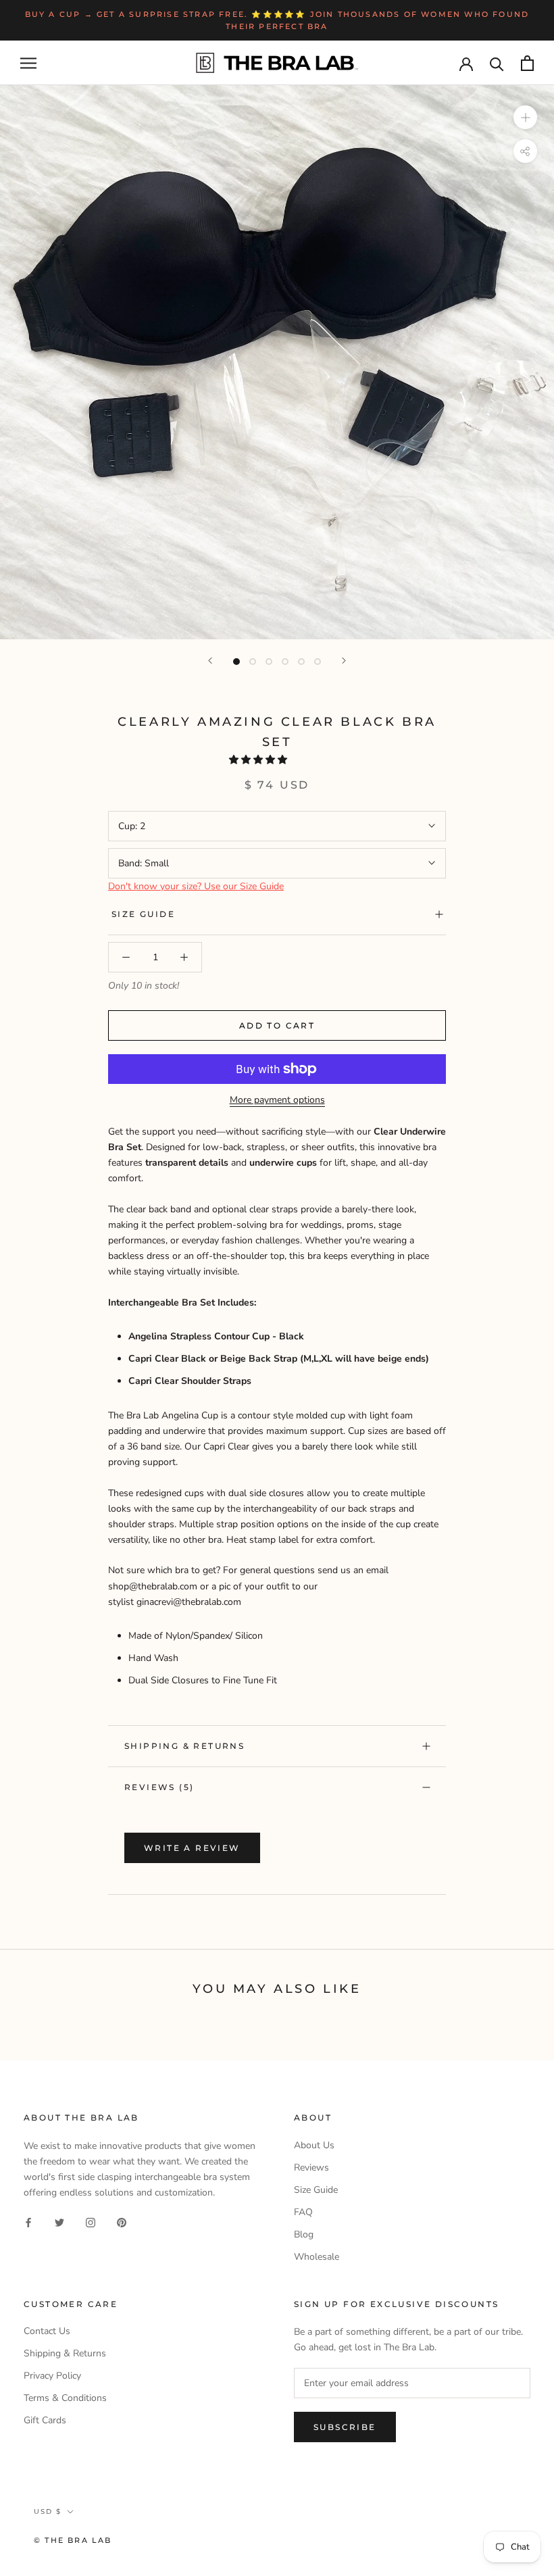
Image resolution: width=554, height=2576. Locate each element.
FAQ (303, 2212)
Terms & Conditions (65, 2398)
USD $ (48, 2511)
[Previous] (210, 661)
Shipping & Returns (184, 1746)
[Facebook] (28, 2222)
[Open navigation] (28, 63)
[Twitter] (59, 2222)
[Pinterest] (122, 2222)
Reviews (311, 2168)
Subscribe (345, 2427)
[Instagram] (91, 2222)
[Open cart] (527, 63)
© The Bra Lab (73, 2540)
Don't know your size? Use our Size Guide (196, 886)
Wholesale (317, 2257)
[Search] (497, 63)
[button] (259, 760)
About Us (314, 2145)
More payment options (277, 1100)
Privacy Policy (52, 2376)
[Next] (344, 661)
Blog (304, 2234)
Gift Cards (45, 2420)
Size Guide (143, 914)
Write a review (192, 1848)
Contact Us (47, 2331)
